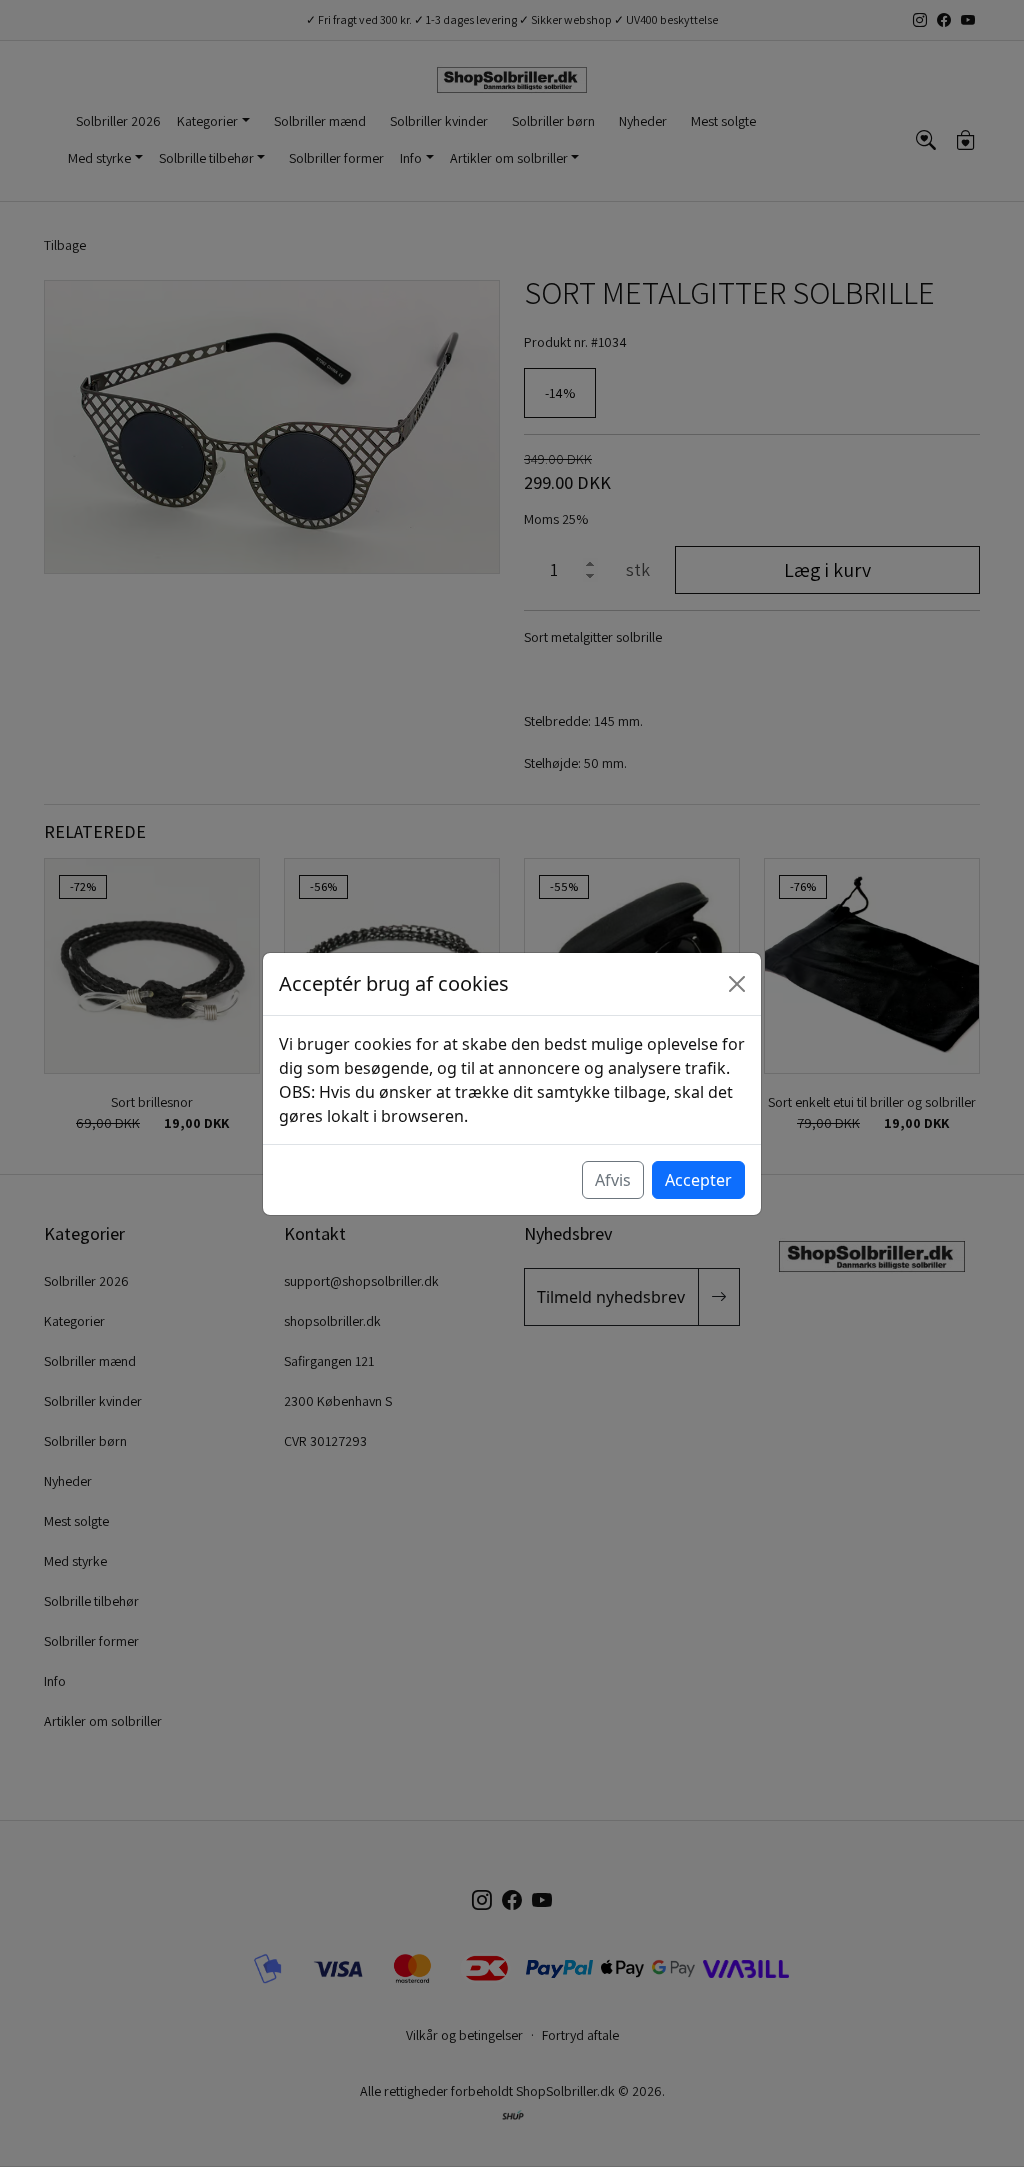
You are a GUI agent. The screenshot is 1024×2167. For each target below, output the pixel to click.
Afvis (613, 1180)
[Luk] (737, 984)
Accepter (698, 1180)
